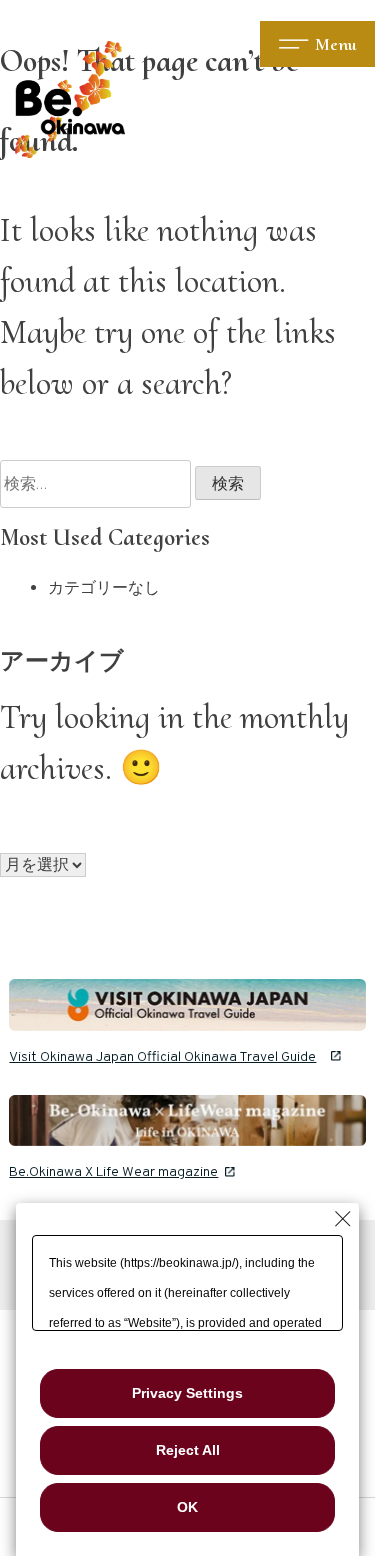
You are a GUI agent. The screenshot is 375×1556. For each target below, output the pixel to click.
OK (187, 1507)
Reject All (188, 1450)
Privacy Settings (187, 1393)
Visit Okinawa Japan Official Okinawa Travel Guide (162, 1057)
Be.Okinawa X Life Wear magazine (113, 1172)
